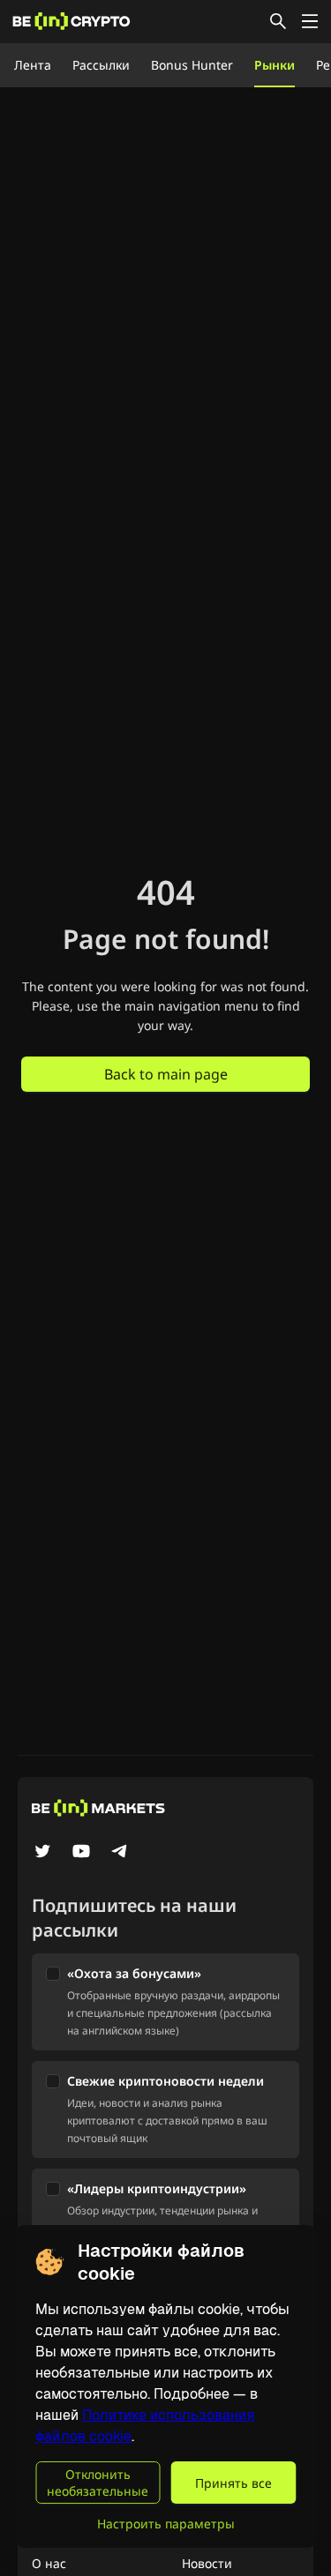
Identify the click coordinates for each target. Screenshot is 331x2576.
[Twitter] (42, 1853)
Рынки (275, 65)
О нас (49, 2563)
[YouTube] (81, 1853)
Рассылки (101, 65)
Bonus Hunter (192, 65)
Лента (33, 65)
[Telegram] (120, 1853)
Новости (207, 2563)
